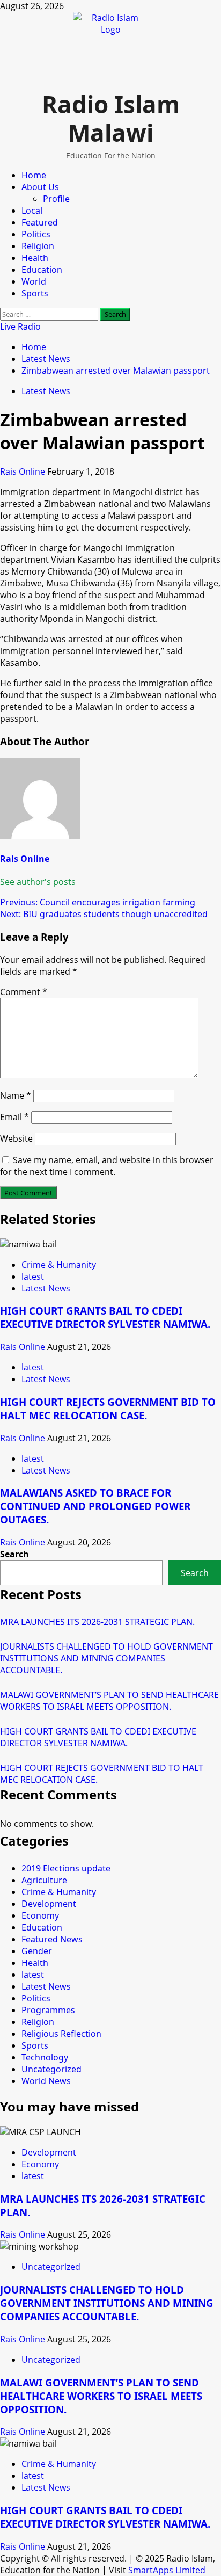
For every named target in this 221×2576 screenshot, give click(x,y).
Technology (45, 2057)
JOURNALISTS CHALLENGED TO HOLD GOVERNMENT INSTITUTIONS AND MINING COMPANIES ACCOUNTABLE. (106, 1658)
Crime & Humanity (59, 1265)
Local (32, 211)
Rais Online (24, 471)
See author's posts (38, 882)
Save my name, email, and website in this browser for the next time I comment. (107, 1166)
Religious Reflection (61, 2034)
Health (35, 258)
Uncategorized (51, 2069)
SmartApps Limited (167, 2570)
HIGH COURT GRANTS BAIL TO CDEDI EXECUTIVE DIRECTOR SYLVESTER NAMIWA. (105, 1317)
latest (33, 1276)
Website (16, 1138)
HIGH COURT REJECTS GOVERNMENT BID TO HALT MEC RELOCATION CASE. (108, 1409)
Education (42, 270)
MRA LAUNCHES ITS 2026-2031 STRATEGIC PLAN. (97, 1622)
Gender (37, 1951)
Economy (40, 1915)
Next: (104, 914)
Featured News (52, 1939)
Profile (56, 199)
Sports (35, 293)
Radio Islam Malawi (111, 118)
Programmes (48, 2010)
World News (46, 2081)
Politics (36, 234)
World (34, 281)
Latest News (46, 391)
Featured (40, 222)
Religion (38, 246)
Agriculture (44, 1880)
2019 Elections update (66, 1868)
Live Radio (20, 326)
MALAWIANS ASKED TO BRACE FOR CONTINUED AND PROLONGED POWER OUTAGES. (95, 1506)
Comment (24, 992)
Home (34, 175)
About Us (40, 187)
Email (14, 1117)
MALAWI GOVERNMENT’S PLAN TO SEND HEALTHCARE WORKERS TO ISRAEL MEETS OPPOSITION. (109, 1701)
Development (49, 1904)
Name (16, 1095)
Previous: (98, 902)
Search (14, 1554)
